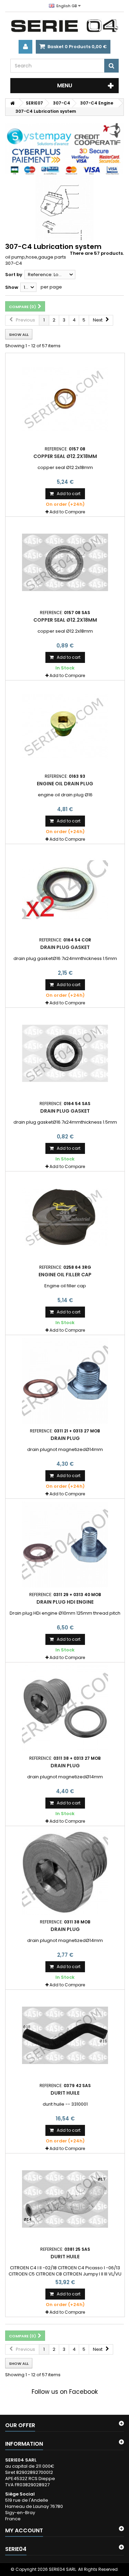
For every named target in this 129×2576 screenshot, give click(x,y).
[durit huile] (65, 2035)
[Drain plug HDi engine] (65, 1544)
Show (12, 287)
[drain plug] (65, 1381)
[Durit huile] (65, 2199)
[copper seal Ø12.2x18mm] (65, 399)
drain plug (65, 1438)
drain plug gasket (65, 947)
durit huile (65, 2093)
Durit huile (65, 2257)
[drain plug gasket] (65, 890)
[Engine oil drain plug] (65, 726)
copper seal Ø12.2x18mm (65, 456)
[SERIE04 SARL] (64, 26)
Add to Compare (67, 512)
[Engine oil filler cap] (65, 1217)
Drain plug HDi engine (65, 1602)
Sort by (14, 275)
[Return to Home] (12, 103)
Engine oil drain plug (65, 784)
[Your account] (25, 47)
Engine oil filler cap (65, 1275)
